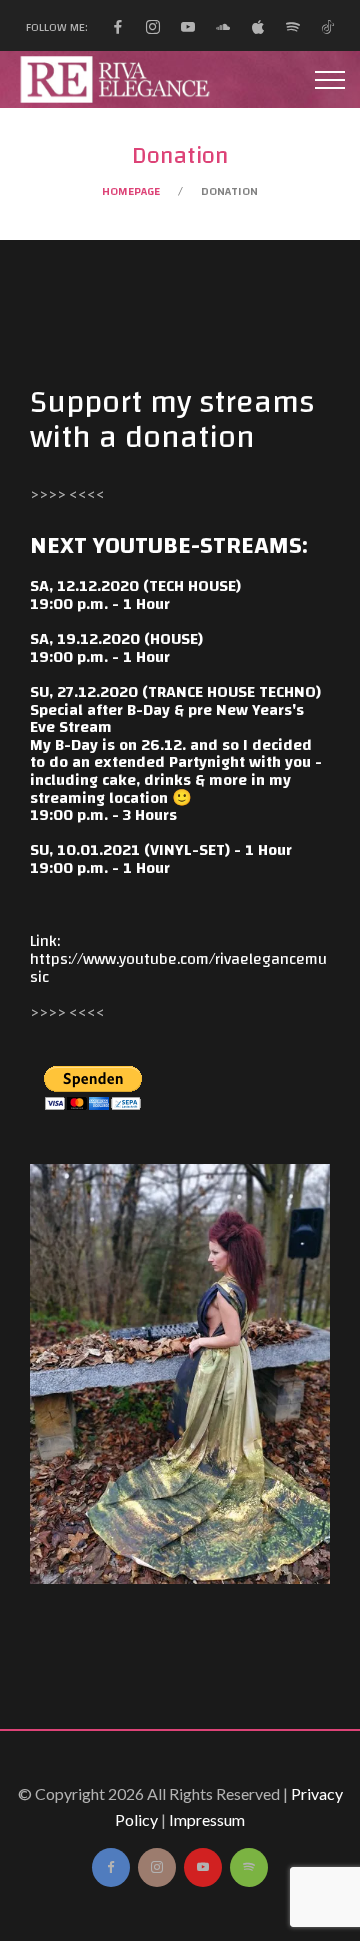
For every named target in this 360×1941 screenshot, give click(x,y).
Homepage (131, 191)
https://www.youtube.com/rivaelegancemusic (178, 968)
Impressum (207, 1819)
